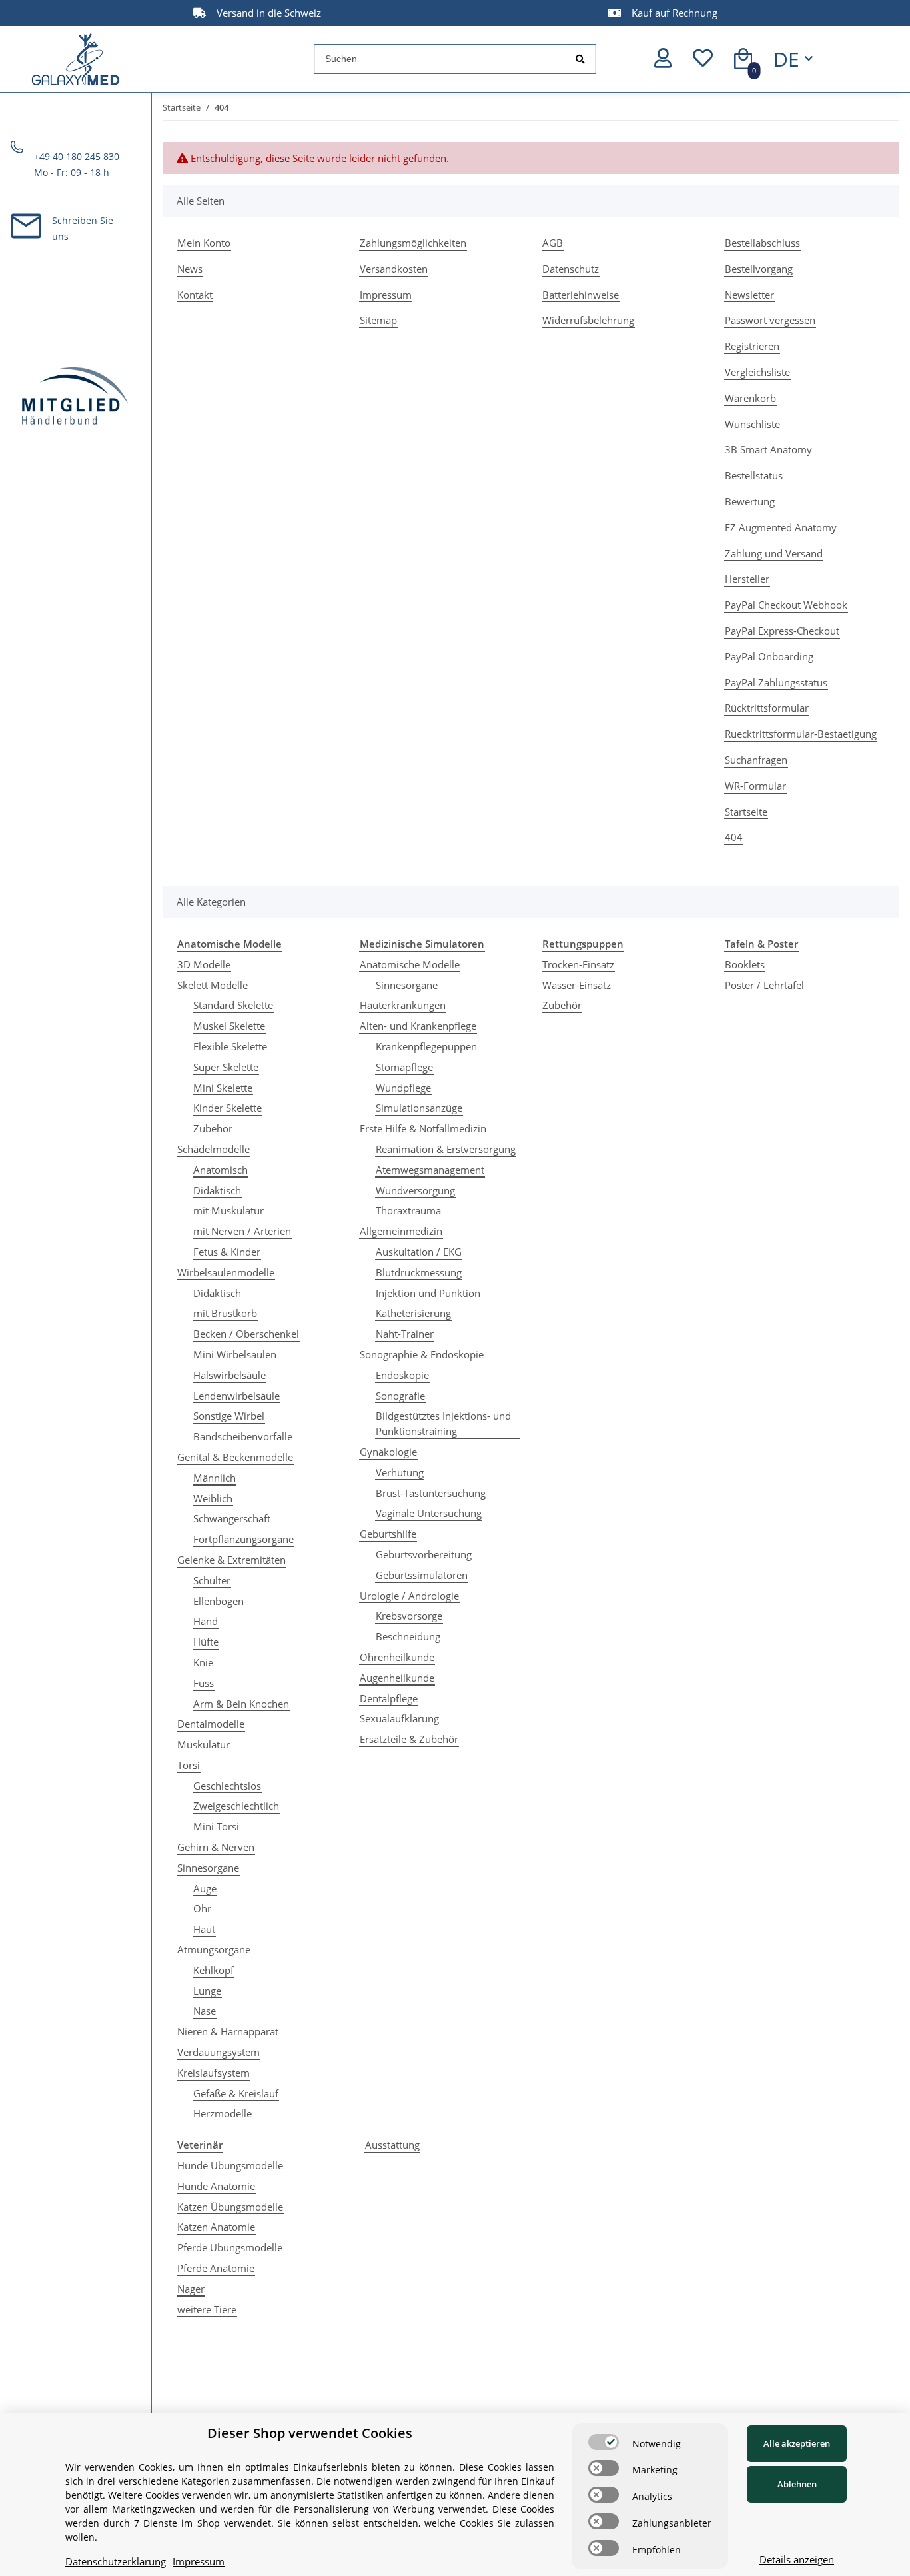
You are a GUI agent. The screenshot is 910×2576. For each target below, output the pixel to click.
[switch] (604, 2442)
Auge (205, 1888)
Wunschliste (752, 424)
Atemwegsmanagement (430, 1170)
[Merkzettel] (703, 59)
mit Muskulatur (228, 1210)
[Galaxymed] (76, 59)
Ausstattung (392, 2145)
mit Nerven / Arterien (242, 1231)
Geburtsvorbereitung (424, 1554)
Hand (206, 1621)
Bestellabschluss (762, 243)
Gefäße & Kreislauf (236, 2093)
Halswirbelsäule (229, 1375)
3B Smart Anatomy (768, 449)
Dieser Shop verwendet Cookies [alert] (310, 2433)
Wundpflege (403, 1088)
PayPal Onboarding (769, 656)
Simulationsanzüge (419, 1108)
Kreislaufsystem (214, 2073)
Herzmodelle (223, 2113)
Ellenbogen (219, 1601)
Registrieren (752, 346)
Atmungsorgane (214, 1949)
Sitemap (378, 320)
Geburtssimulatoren (422, 1575)
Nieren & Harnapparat (228, 2031)
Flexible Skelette (230, 1046)
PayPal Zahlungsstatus (776, 682)
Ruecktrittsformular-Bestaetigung (801, 734)
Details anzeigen (797, 2559)
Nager (191, 2289)
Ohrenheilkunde (397, 1657)
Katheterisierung (413, 1313)
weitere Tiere (207, 2309)
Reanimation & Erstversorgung (446, 1149)
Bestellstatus (754, 475)
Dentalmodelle (211, 1724)
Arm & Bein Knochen (241, 1704)
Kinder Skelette (227, 1108)
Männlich (215, 1478)
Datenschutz (571, 269)
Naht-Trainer (405, 1334)
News (190, 269)
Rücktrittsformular (767, 708)
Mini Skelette (223, 1088)
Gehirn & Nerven (216, 1847)
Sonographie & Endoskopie (422, 1354)
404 (734, 837)
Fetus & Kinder (227, 1252)
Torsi (189, 1765)
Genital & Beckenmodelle (235, 1457)
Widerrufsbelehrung (588, 320)
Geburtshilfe (388, 1534)
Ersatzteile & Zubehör (409, 1739)
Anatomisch (221, 1170)
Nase (205, 2011)
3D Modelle (204, 964)
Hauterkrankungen (403, 1005)
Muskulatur (204, 1744)
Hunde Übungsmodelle (230, 2165)
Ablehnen (797, 2484)
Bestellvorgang (759, 269)
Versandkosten (394, 269)
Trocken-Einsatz (578, 964)
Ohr (202, 1908)
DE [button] (786, 59)
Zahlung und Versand (774, 553)
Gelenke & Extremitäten (231, 1560)
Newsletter (749, 295)
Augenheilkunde (397, 1678)
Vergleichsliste (757, 372)
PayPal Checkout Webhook (786, 605)
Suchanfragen (756, 760)
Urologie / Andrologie (409, 1596)
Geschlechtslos (227, 1786)
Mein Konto (204, 243)
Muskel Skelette (229, 1026)
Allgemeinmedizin (401, 1231)
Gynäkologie (388, 1452)
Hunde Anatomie (216, 2186)
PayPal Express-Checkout (782, 631)
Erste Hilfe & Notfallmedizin (423, 1128)
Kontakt (195, 295)
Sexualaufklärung (399, 1718)
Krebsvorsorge (409, 1616)
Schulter (212, 1580)
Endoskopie (402, 1375)
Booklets (745, 964)
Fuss (204, 1683)
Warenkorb (750, 398)
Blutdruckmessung (419, 1272)
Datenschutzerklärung (116, 2561)
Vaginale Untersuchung (429, 1513)
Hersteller (747, 579)
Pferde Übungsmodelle (230, 2247)
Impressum (386, 295)
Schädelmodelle (214, 1149)
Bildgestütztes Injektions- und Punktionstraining (443, 1423)
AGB (553, 243)
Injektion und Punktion (428, 1293)
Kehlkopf (214, 1970)
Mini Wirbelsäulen (235, 1354)
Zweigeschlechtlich (236, 1806)
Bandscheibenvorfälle (243, 1436)
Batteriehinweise (581, 295)
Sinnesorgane (208, 1868)
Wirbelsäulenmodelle (226, 1272)
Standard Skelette (233, 1005)
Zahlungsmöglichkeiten (413, 243)
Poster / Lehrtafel (764, 985)
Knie (203, 1662)
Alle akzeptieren (797, 2443)
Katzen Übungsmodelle (230, 2207)
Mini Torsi (216, 1826)
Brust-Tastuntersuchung (431, 1493)
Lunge (207, 1991)
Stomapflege (404, 1067)
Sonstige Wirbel (229, 1416)
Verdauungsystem (219, 2052)
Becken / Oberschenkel (246, 1334)
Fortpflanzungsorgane (243, 1539)
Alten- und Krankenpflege (418, 1026)
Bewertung (750, 501)
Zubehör (213, 1128)
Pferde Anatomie (216, 2268)
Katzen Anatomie (216, 2227)
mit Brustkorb (225, 1313)
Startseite (746, 812)
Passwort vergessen (770, 320)
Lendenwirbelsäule (236, 1396)
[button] (663, 59)
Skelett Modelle (213, 985)
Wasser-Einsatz (577, 985)
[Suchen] (580, 59)
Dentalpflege (389, 1698)
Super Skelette (226, 1067)
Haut (204, 1929)
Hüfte (206, 1642)
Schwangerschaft (232, 1518)
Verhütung (400, 1472)
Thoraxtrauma (408, 1210)
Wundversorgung (415, 1190)
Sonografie (400, 1396)
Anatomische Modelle (410, 964)
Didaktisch (217, 1190)
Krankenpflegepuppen (426, 1046)
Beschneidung (408, 1636)
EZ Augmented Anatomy (781, 527)
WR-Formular (755, 786)
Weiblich (213, 1498)
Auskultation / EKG (419, 1252)
